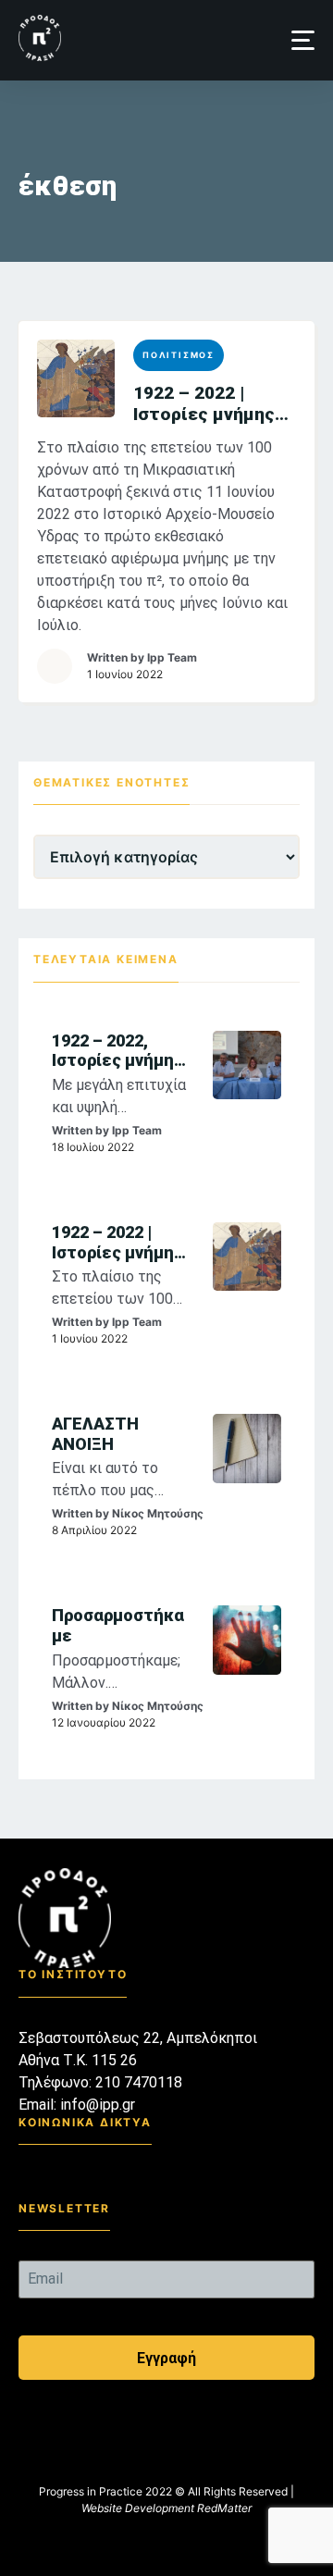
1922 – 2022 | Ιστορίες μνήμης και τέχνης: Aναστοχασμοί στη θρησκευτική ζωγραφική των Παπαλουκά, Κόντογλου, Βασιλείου (214, 403)
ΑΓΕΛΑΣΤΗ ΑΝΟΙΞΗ (95, 1434)
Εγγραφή (166, 2358)
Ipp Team (172, 657)
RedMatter (224, 2508)
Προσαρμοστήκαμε (118, 1625)
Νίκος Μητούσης (158, 1513)
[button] (303, 40)
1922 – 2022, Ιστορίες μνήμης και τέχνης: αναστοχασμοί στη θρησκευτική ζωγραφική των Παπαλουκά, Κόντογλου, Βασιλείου (122, 1051)
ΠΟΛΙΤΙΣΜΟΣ (179, 355)
